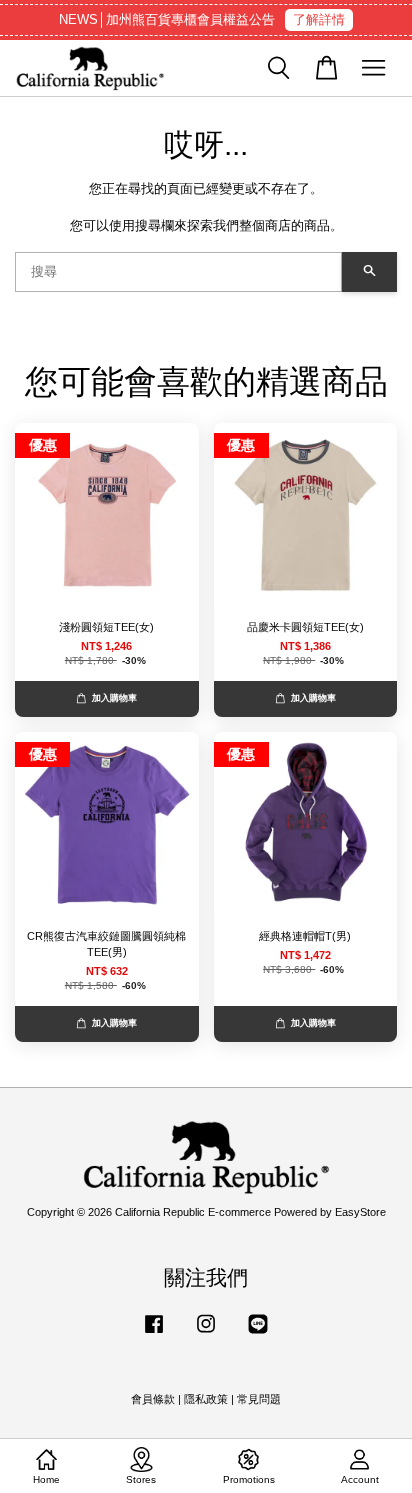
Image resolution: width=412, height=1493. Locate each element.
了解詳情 (319, 19)
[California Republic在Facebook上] (154, 1334)
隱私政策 (206, 1399)
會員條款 (153, 1399)
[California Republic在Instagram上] (206, 1334)
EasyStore (360, 1212)
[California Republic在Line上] (258, 1334)
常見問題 (259, 1399)
